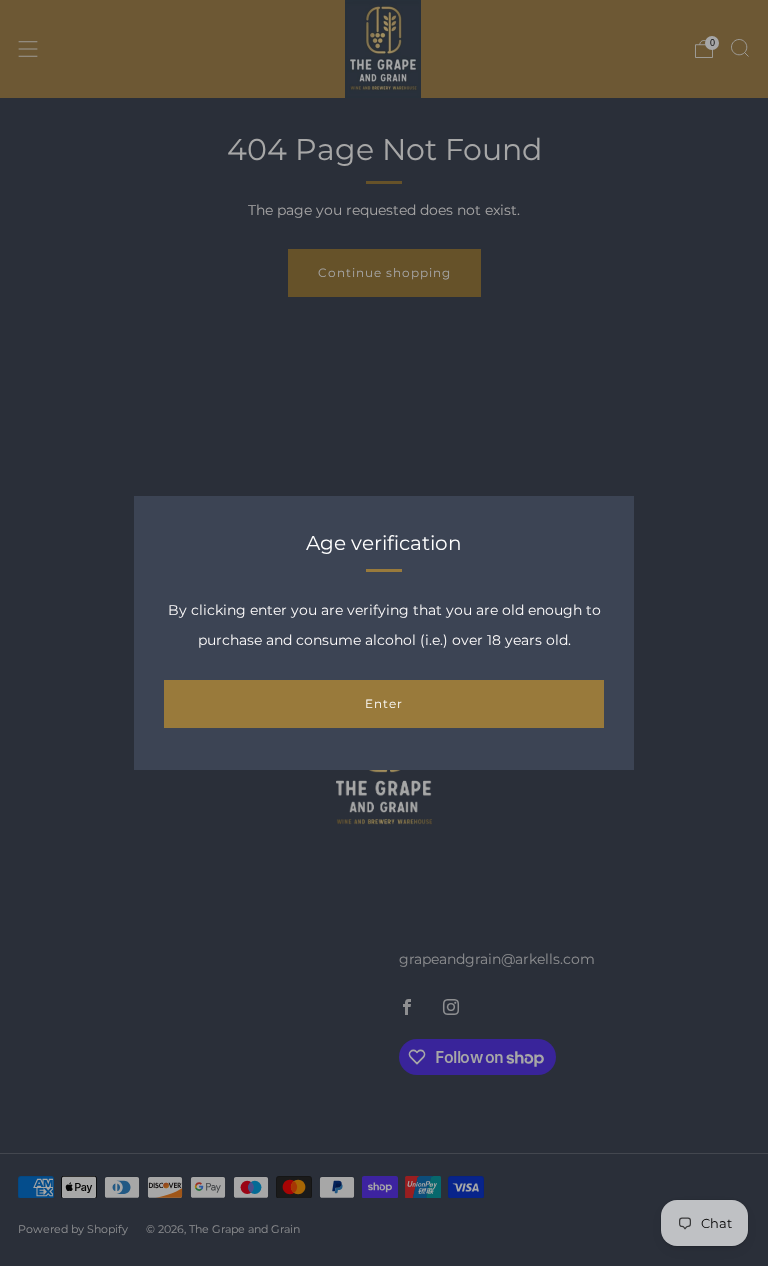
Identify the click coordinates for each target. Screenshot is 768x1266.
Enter (384, 703)
